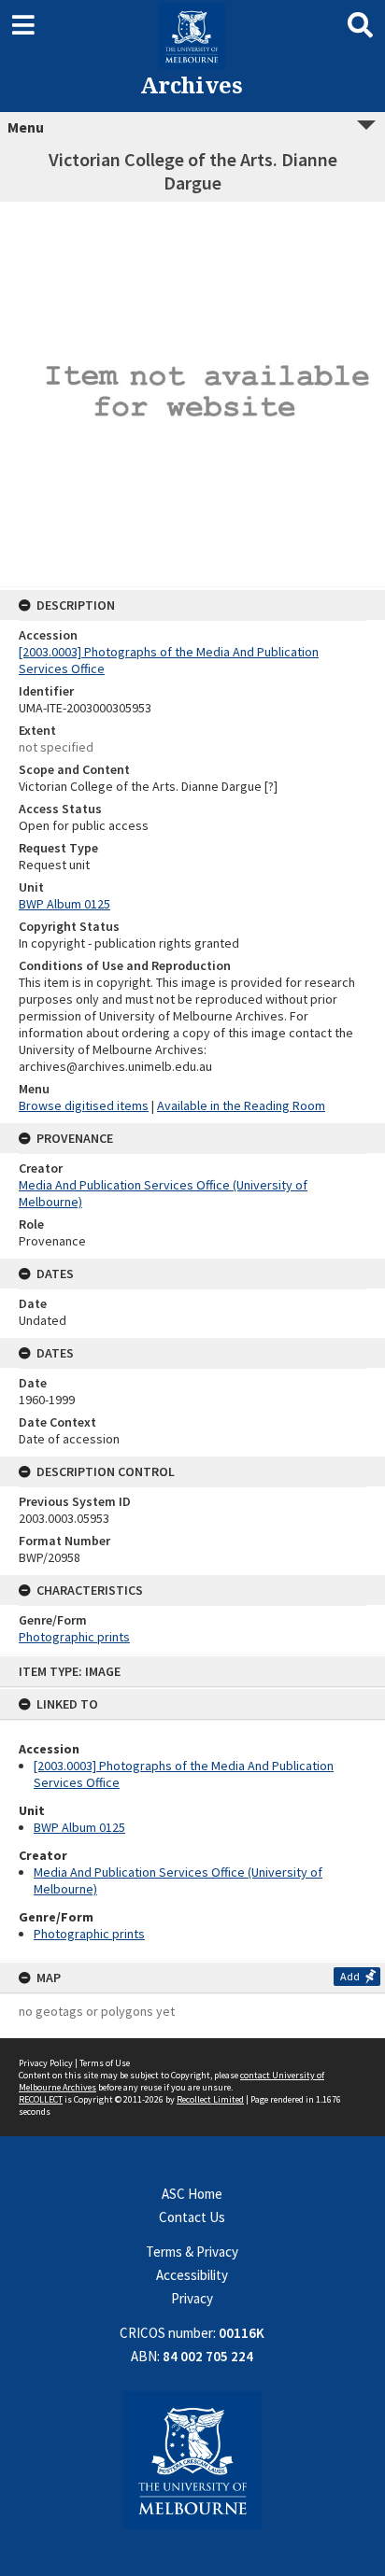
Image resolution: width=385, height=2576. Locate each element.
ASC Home (192, 2194)
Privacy (192, 2298)
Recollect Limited (210, 2099)
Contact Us (192, 2217)
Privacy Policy (46, 2063)
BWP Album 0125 (79, 1827)
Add (350, 1976)
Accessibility (192, 2275)
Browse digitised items (84, 1105)
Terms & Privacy (192, 2252)
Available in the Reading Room (241, 1105)
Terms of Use (105, 2063)
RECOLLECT (41, 2099)
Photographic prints (89, 1934)
